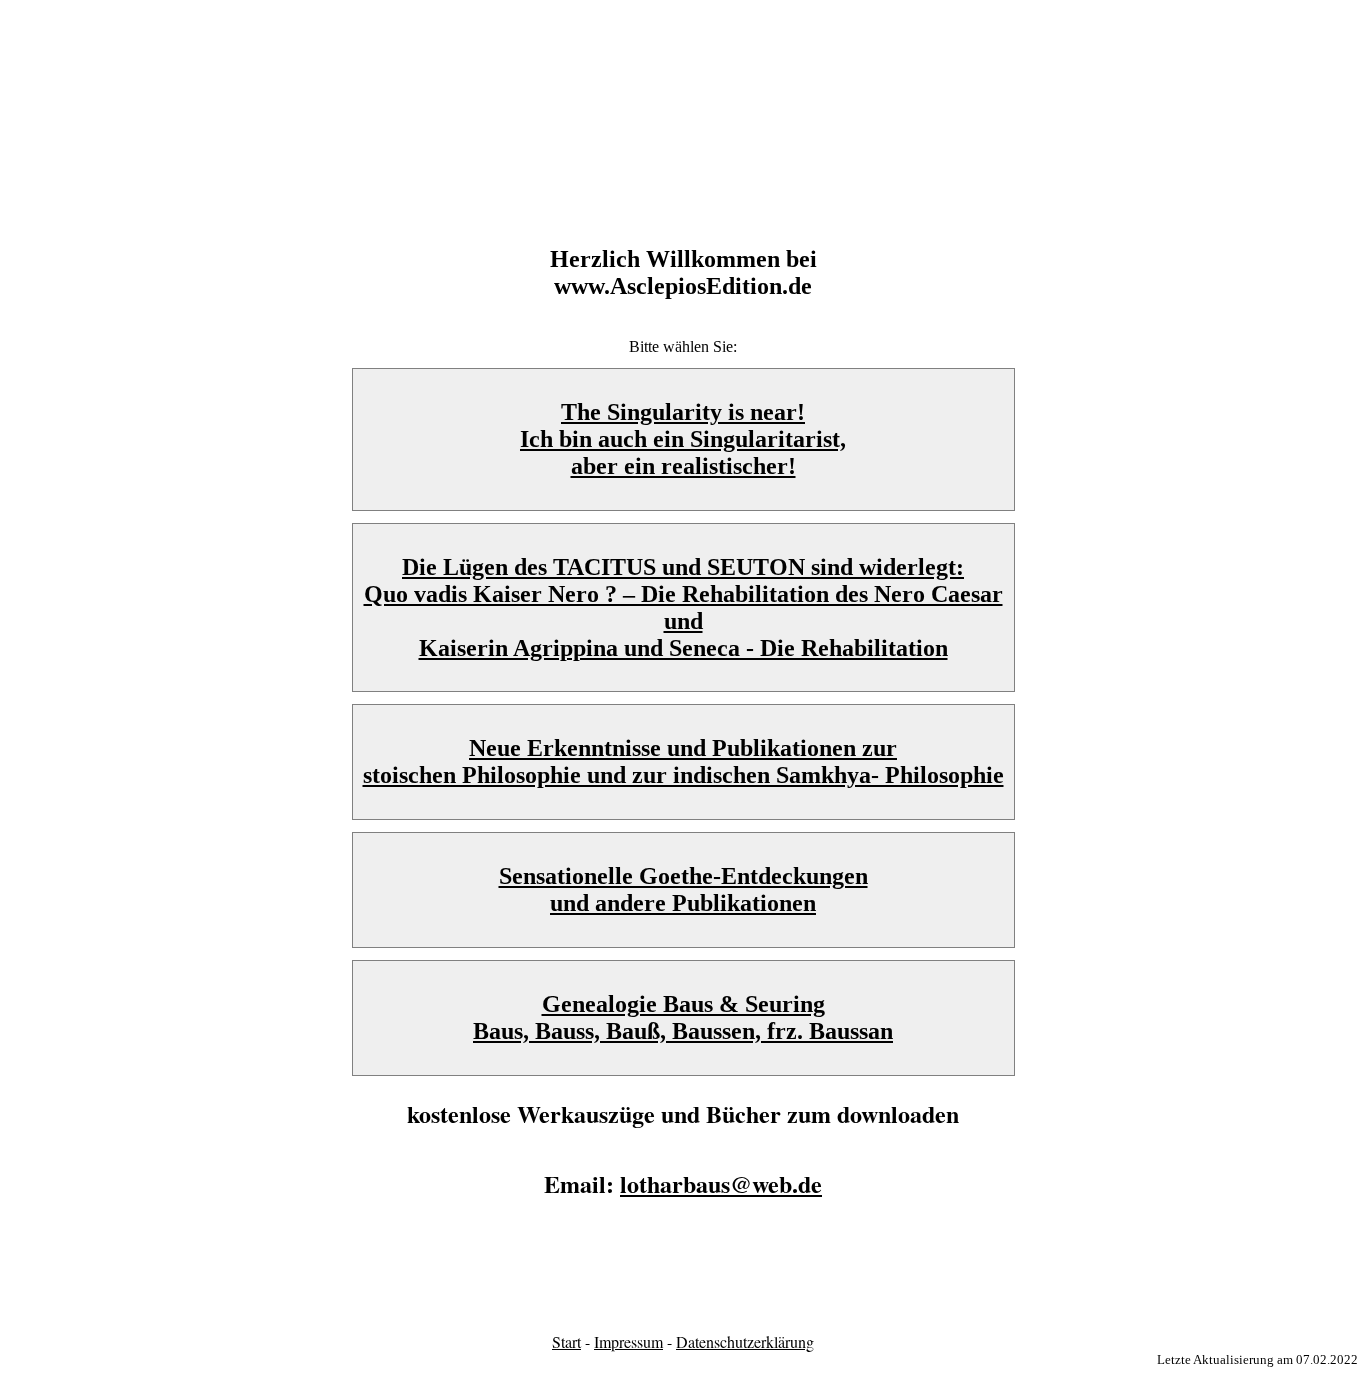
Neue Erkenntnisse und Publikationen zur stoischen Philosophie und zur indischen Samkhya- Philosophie (683, 761)
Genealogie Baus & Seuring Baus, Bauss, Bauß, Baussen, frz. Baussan (683, 1017)
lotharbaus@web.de (721, 1183)
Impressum (628, 1341)
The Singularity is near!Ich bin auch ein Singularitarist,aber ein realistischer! (683, 439)
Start (566, 1341)
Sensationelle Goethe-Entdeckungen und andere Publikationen (683, 889)
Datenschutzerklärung (745, 1341)
